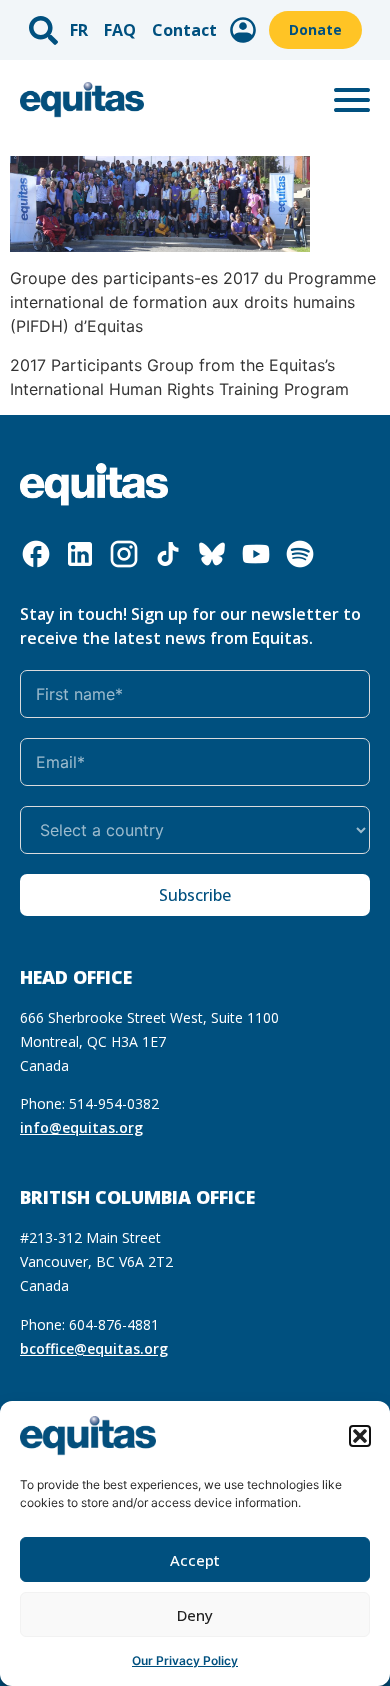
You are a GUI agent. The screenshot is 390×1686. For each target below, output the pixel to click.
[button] (360, 1436)
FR (79, 30)
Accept (195, 1560)
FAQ (120, 30)
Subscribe (195, 895)
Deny (195, 1615)
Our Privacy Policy (185, 1660)
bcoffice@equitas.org (94, 1348)
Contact (184, 30)
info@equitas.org (81, 1127)
